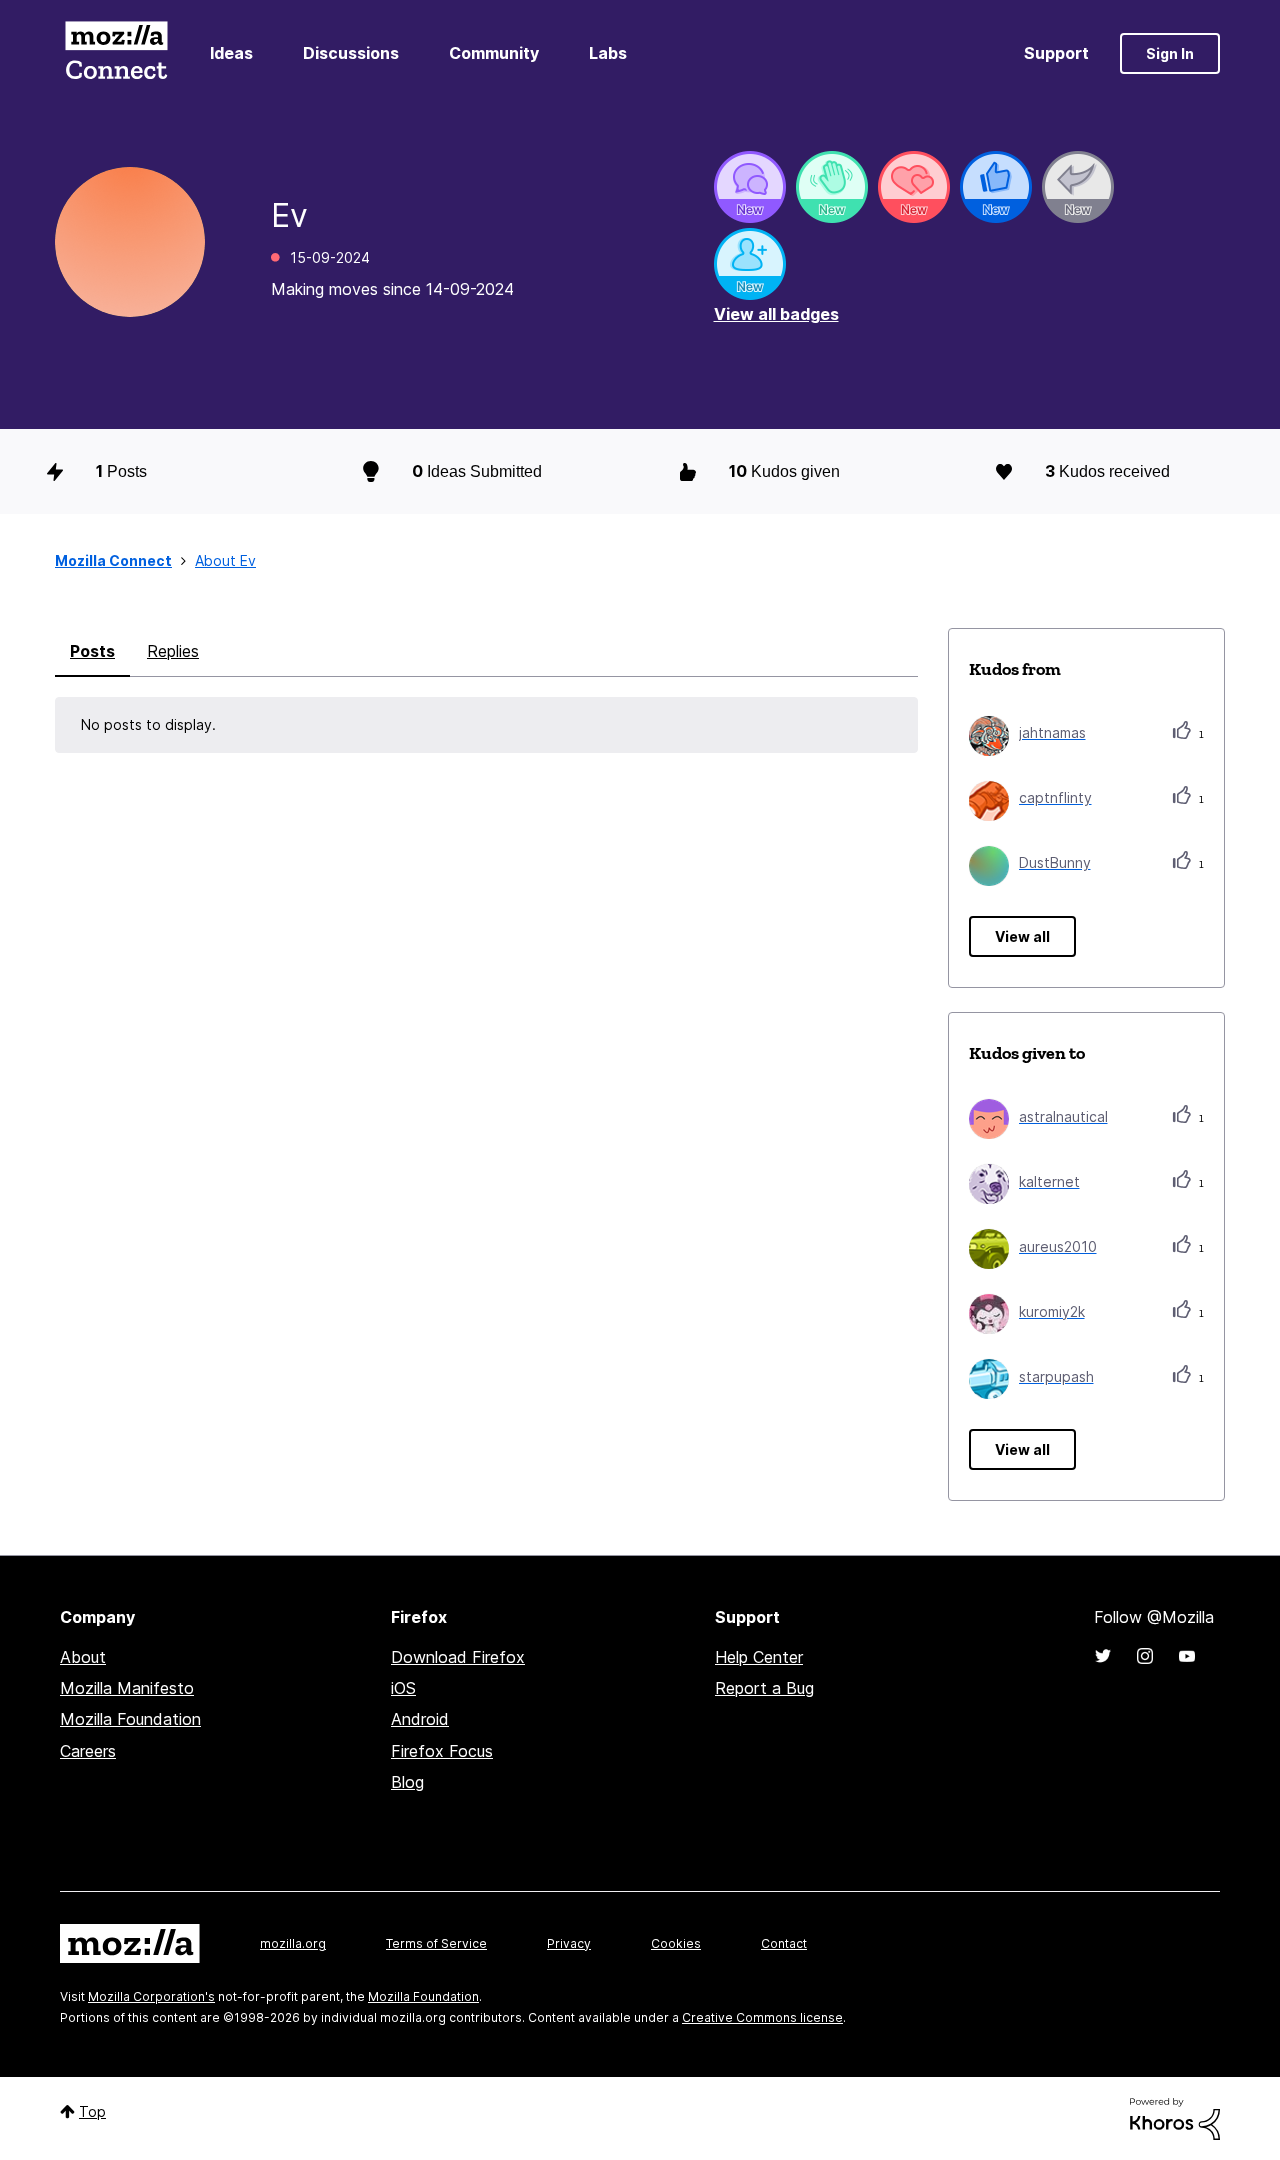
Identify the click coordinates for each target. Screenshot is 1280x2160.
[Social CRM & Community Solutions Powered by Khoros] (1175, 2117)
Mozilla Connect (116, 53)
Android (420, 1719)
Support (1056, 53)
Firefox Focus (442, 1751)
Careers (88, 1751)
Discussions (351, 53)
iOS (403, 1688)
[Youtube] (1187, 1656)
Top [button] (92, 2111)
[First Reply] (1078, 187)
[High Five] (914, 187)
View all (1022, 936)
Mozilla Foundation (130, 1719)
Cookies (676, 1943)
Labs (608, 53)
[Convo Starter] (750, 187)
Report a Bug (764, 1688)
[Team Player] (996, 187)
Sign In (1170, 53)
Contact (784, 1943)
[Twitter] (1103, 1656)
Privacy (569, 1943)
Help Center (759, 1657)
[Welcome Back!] (832, 187)
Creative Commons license (762, 2017)
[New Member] (750, 264)
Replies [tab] (173, 651)
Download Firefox (458, 1657)
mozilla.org (293, 1943)
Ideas (231, 53)
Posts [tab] (92, 651)
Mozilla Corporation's (151, 1996)
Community (494, 53)
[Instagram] (1145, 1656)
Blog (407, 1782)
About (83, 1657)
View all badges (776, 314)
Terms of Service (436, 1943)
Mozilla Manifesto (127, 1688)
